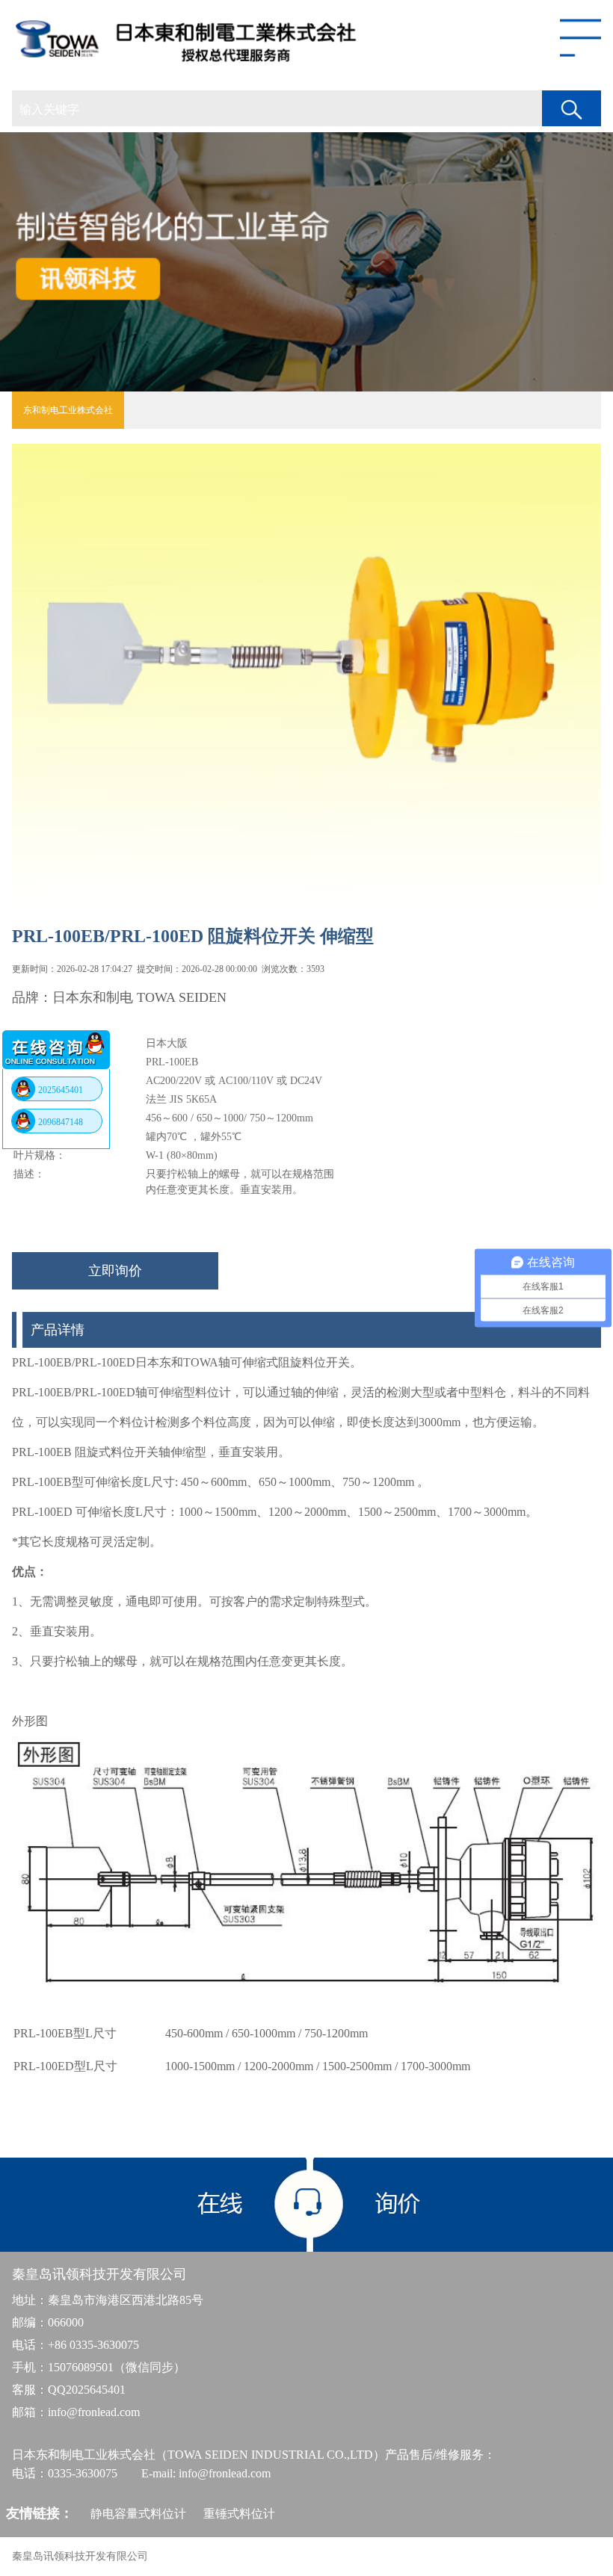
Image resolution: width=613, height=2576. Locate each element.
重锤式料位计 (239, 2514)
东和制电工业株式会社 (68, 410)
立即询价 (115, 1271)
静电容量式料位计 (138, 2514)
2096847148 (61, 1122)
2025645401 (61, 1090)
